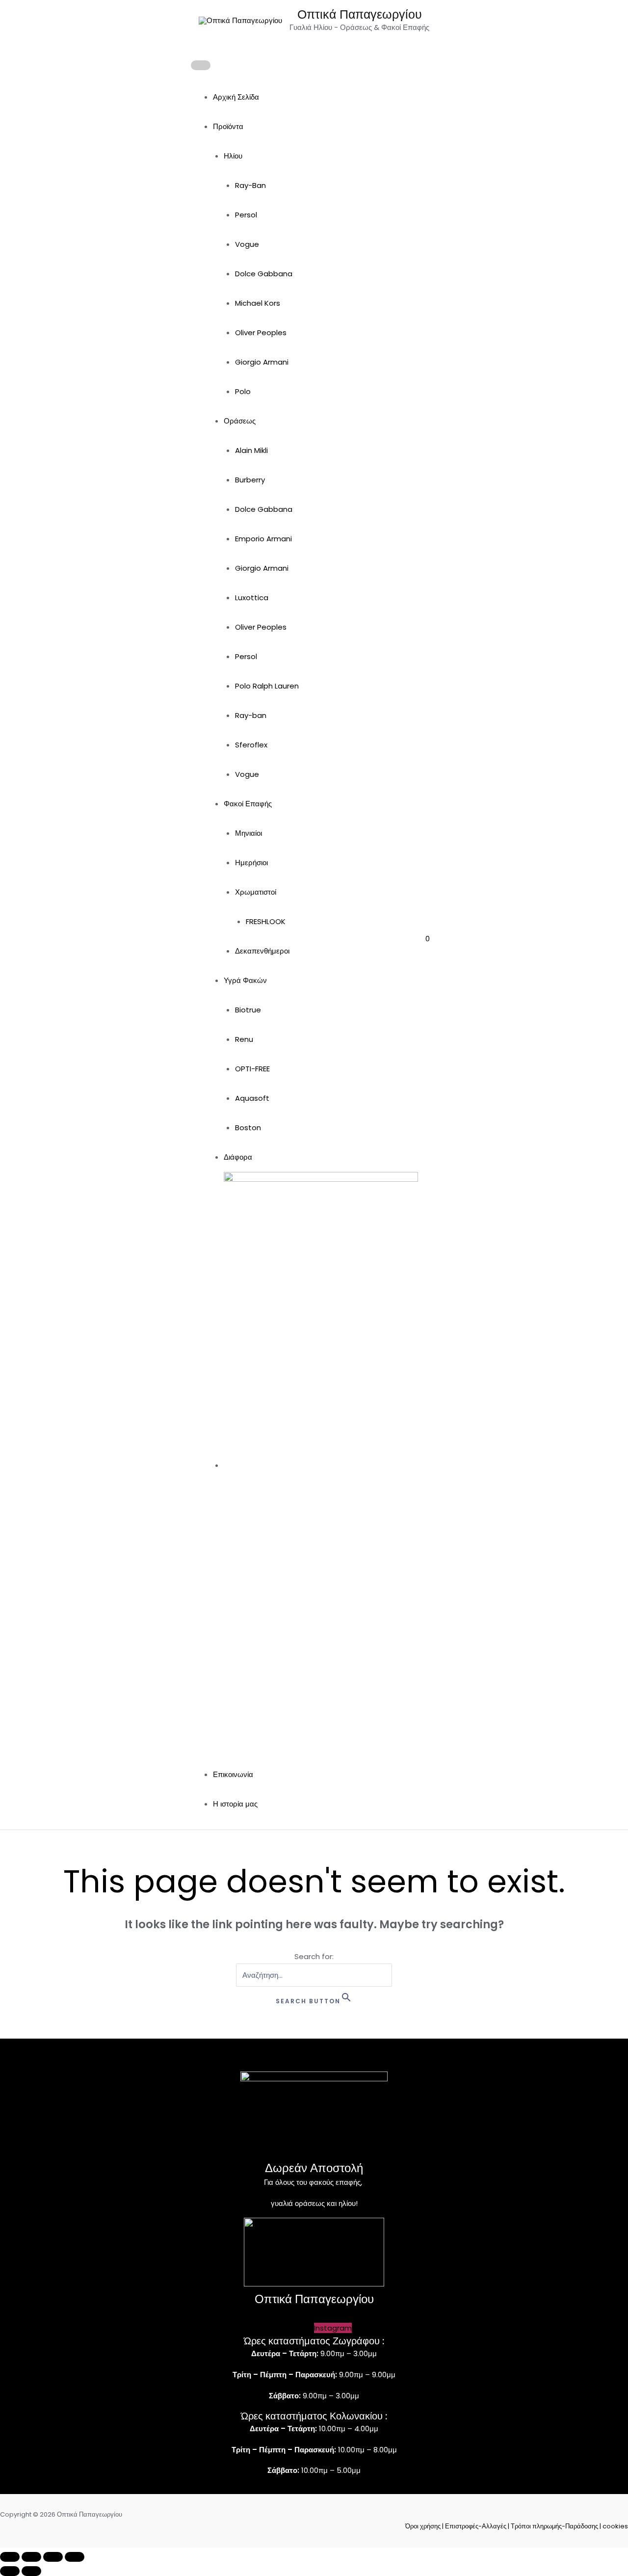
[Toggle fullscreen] (31, 2557)
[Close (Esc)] (75, 2557)
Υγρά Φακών (245, 980)
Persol (246, 215)
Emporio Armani (263, 539)
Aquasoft (252, 1098)
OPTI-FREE (252, 1069)
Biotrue (248, 1010)
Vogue (247, 244)
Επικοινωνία (233, 1774)
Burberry (250, 480)
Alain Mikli (251, 450)
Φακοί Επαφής (248, 804)
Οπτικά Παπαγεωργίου (360, 14)
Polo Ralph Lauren (267, 686)
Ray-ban (251, 715)
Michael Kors (258, 303)
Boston (248, 1128)
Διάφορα (238, 1157)
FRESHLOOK (266, 921)
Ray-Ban (250, 185)
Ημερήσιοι (251, 863)
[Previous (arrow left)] (10, 2571)
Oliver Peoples (261, 332)
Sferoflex (251, 745)
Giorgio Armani (262, 362)
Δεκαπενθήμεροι (262, 951)
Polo (243, 391)
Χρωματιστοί (256, 892)
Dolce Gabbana (264, 274)
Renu (244, 1039)
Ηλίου (233, 156)
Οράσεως (240, 421)
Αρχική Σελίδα (236, 97)
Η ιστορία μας (235, 1804)
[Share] (53, 2557)
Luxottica (252, 598)
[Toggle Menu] (201, 65)
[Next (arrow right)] (31, 2571)
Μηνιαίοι (249, 833)
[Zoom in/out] (10, 2557)
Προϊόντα (228, 126)
